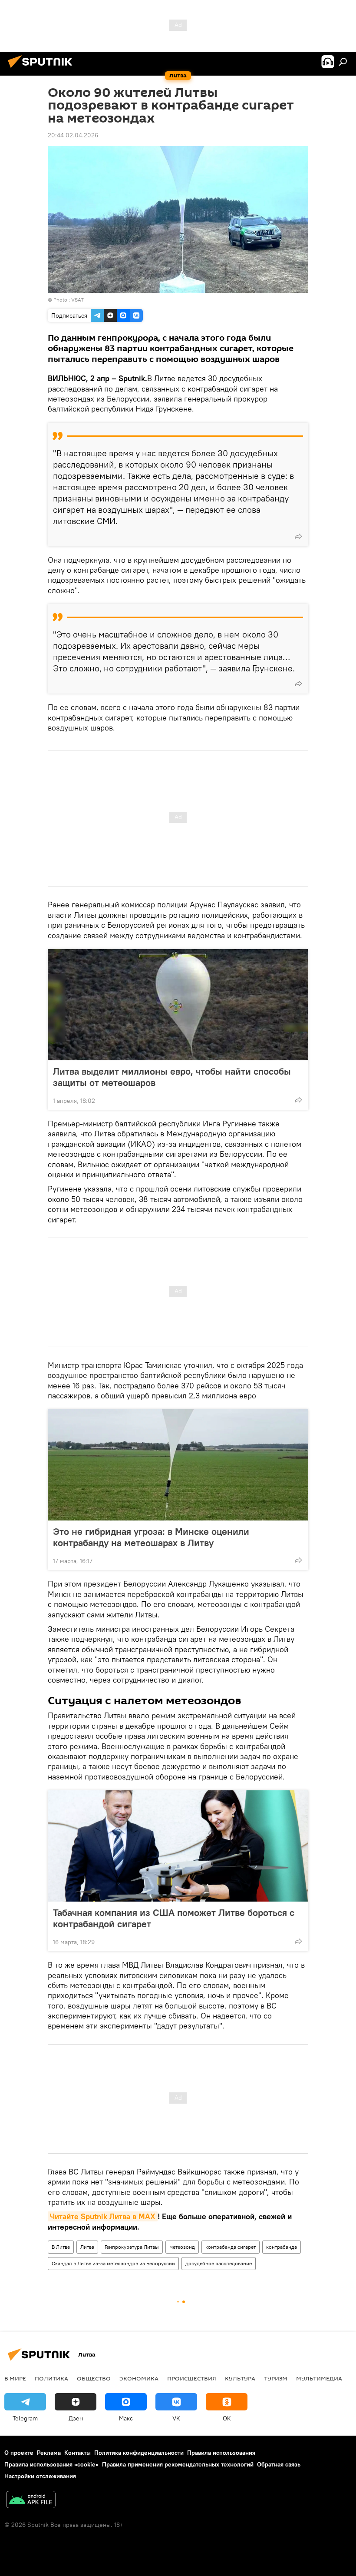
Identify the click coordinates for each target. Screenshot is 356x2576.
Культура (240, 2378)
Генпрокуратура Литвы (132, 2247)
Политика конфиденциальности (139, 2453)
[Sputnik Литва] (43, 69)
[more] (298, 536)
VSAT (77, 300)
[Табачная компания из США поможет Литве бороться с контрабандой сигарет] (178, 1846)
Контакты (77, 2453)
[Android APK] (31, 2501)
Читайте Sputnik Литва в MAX (103, 2216)
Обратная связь (279, 2464)
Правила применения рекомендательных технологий (178, 2464)
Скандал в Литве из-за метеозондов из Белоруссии (113, 2263)
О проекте (19, 2453)
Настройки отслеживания (40, 2476)
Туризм (276, 2378)
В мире (15, 2378)
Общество (94, 2378)
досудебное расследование (219, 2263)
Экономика (139, 2378)
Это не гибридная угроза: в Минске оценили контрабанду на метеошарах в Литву (151, 1537)
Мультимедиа (319, 2378)
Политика (51, 2378)
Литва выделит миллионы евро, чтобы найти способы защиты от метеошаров (172, 1077)
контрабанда (282, 2247)
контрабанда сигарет (231, 2247)
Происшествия (192, 2378)
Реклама (49, 2453)
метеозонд (182, 2247)
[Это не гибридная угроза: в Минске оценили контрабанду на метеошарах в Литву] (178, 1465)
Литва (87, 2247)
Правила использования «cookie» (51, 2464)
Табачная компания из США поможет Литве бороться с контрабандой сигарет (174, 1918)
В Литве (61, 2247)
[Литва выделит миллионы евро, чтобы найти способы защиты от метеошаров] (178, 1005)
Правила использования (221, 2453)
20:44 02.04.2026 (73, 135)
